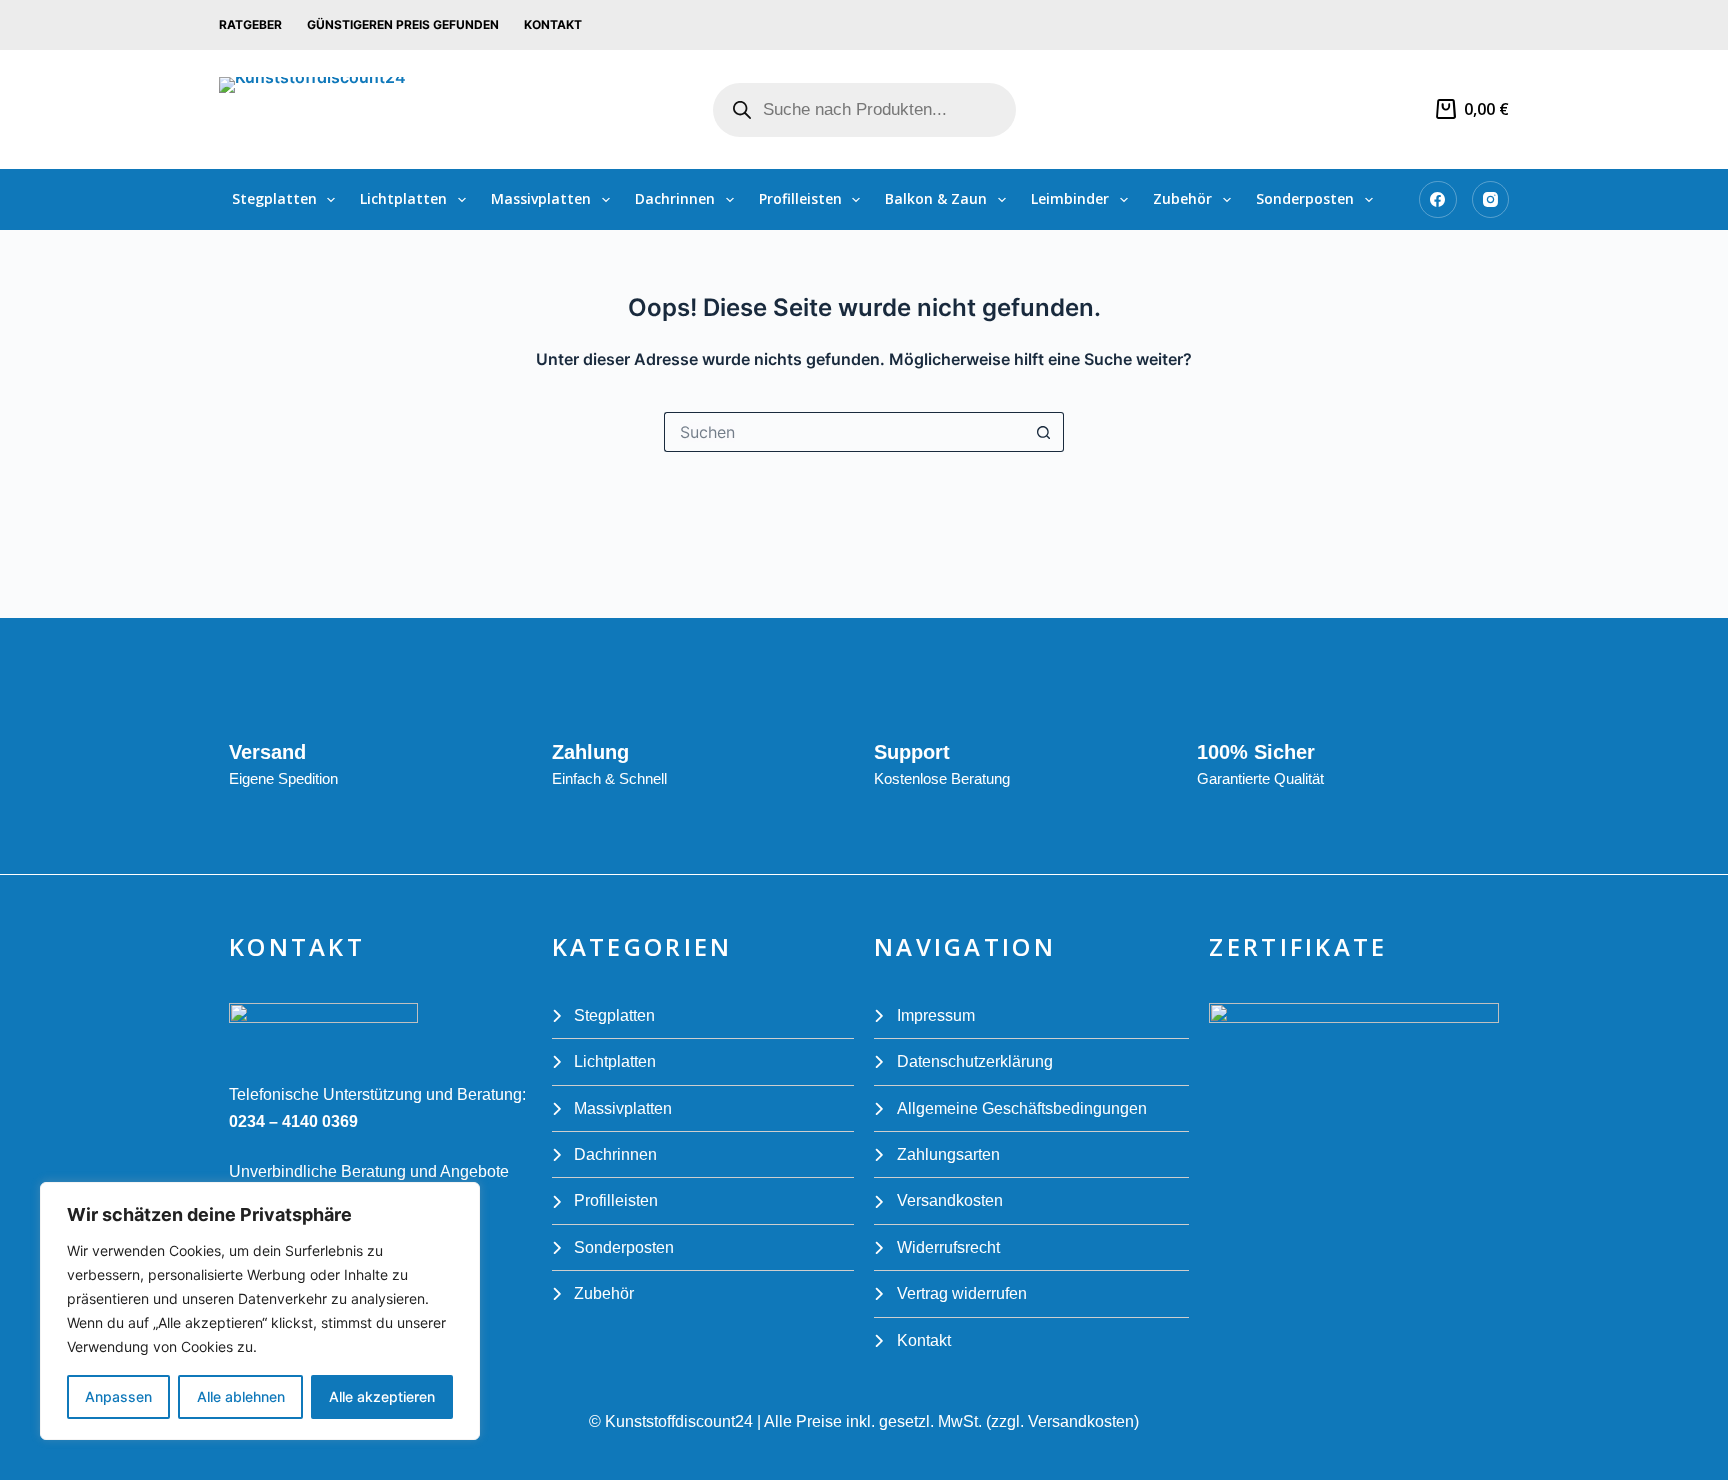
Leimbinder (1070, 198)
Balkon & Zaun (936, 198)
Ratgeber (250, 24)
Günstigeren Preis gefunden (403, 24)
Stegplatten (274, 198)
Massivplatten (541, 198)
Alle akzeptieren (382, 1396)
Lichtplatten (403, 198)
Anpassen (118, 1396)
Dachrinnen (675, 198)
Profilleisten (800, 198)
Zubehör (1182, 198)
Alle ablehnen (241, 1396)
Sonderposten (1305, 198)
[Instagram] (1491, 200)
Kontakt (553, 24)
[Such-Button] (1044, 432)
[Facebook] (1438, 200)
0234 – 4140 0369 (293, 1121)
